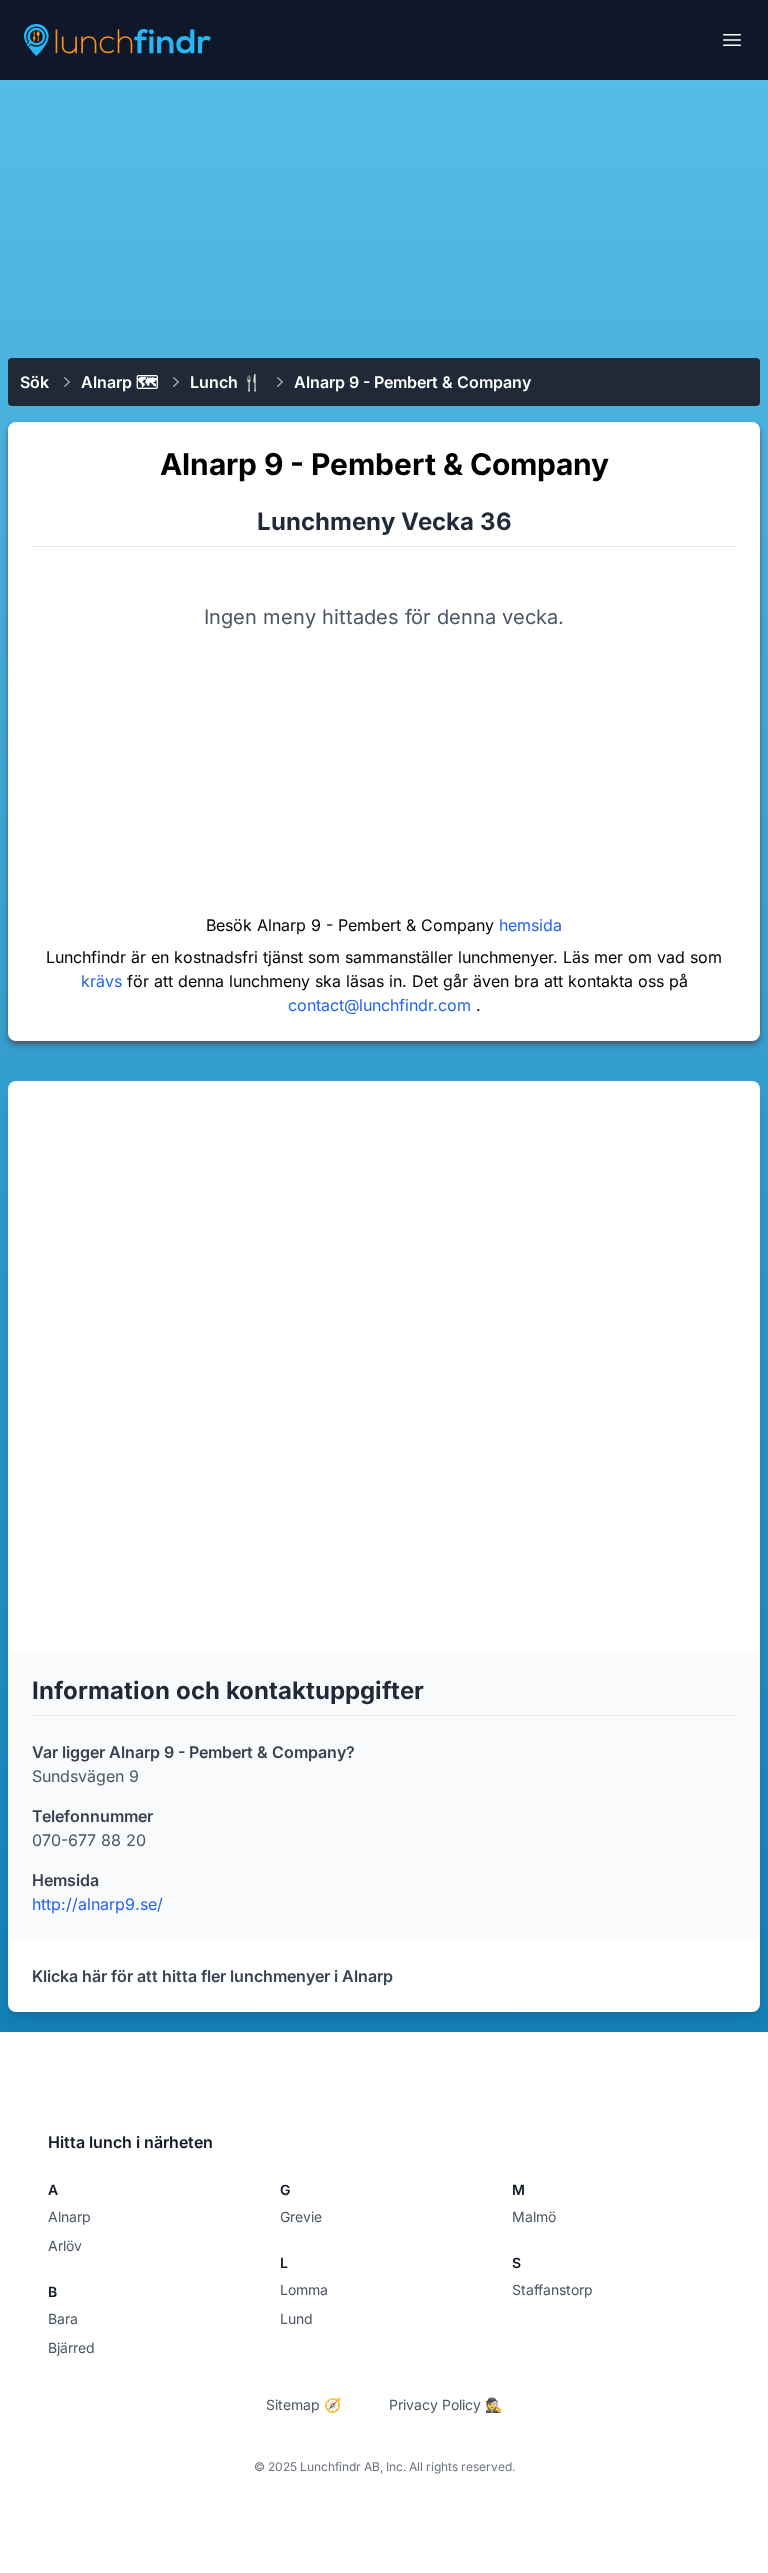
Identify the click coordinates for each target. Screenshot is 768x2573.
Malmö (534, 2216)
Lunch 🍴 (226, 382)
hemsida (530, 925)
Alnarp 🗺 (119, 382)
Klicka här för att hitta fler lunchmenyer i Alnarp (212, 1976)
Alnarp (69, 2216)
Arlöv (65, 2245)
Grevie (301, 2216)
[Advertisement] (384, 217)
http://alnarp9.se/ (97, 1904)
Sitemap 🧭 (303, 2404)
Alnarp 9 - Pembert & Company (412, 382)
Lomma (304, 2289)
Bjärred (71, 2347)
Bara (63, 2318)
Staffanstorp (552, 2289)
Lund (296, 2318)
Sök (34, 382)
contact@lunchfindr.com (382, 1005)
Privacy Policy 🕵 (445, 2404)
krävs (104, 981)
